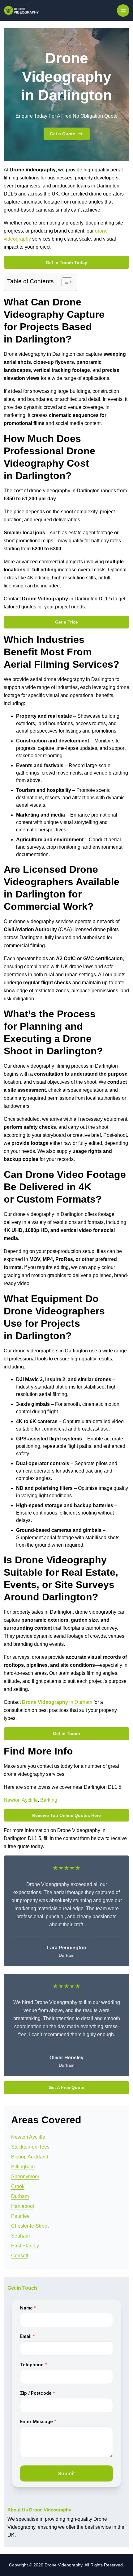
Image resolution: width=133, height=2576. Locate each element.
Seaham (20, 2236)
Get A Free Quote (66, 2087)
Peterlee (20, 2216)
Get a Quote (62, 134)
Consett (20, 2256)
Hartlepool (23, 2206)
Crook (18, 2186)
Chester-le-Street (30, 2226)
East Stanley (25, 2246)
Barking (49, 1800)
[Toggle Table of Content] (64, 282)
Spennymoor (25, 2177)
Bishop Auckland (30, 2157)
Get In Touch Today (66, 263)
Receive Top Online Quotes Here (66, 1815)
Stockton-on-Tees (30, 2147)
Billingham (23, 2167)
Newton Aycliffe (21, 1800)
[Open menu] (123, 11)
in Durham (57, 1702)
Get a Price (66, 622)
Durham (20, 2196)
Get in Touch (66, 1733)
